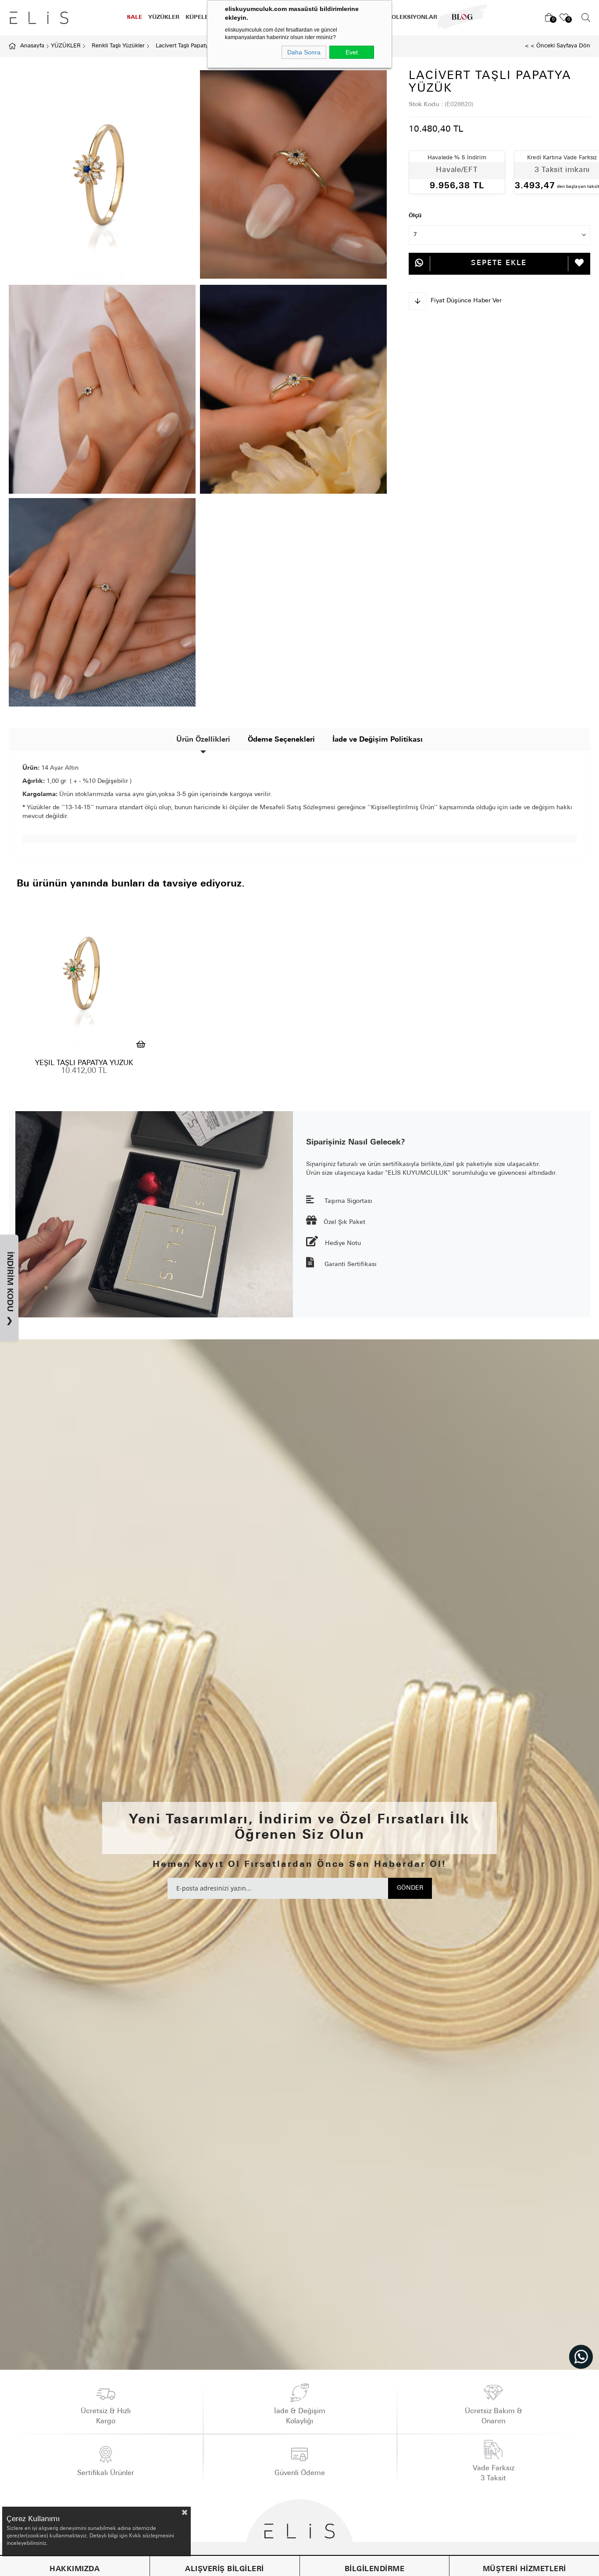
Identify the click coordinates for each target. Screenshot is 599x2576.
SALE (134, 17)
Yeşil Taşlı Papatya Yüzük (84, 1063)
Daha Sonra (304, 52)
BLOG (456, 17)
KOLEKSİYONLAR (412, 17)
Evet (352, 52)
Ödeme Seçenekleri (281, 740)
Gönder (410, 1888)
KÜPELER (199, 17)
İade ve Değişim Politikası (378, 740)
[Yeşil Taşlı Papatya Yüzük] (84, 974)
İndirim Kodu (9, 1289)
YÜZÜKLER (164, 17)
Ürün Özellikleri (203, 740)
